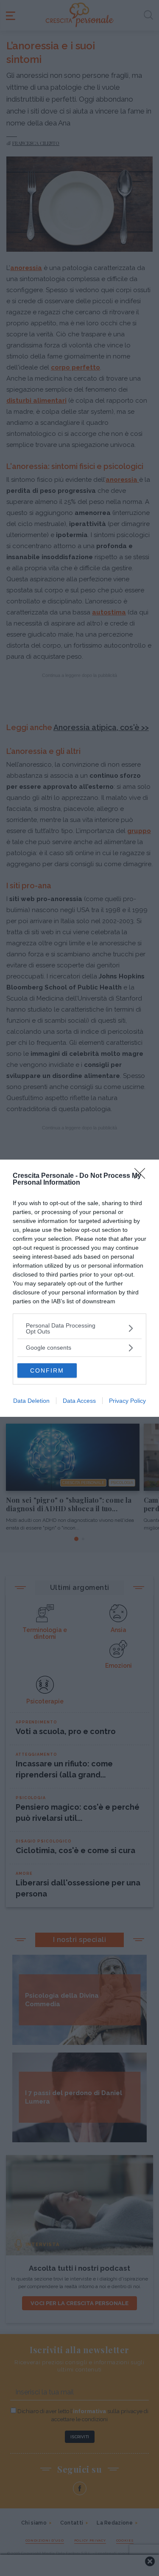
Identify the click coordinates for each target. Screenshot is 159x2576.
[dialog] (79, 1288)
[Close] (142, 1176)
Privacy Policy (127, 1401)
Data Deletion (31, 1401)
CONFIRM (47, 1370)
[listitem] (79, 1328)
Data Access (79, 1401)
